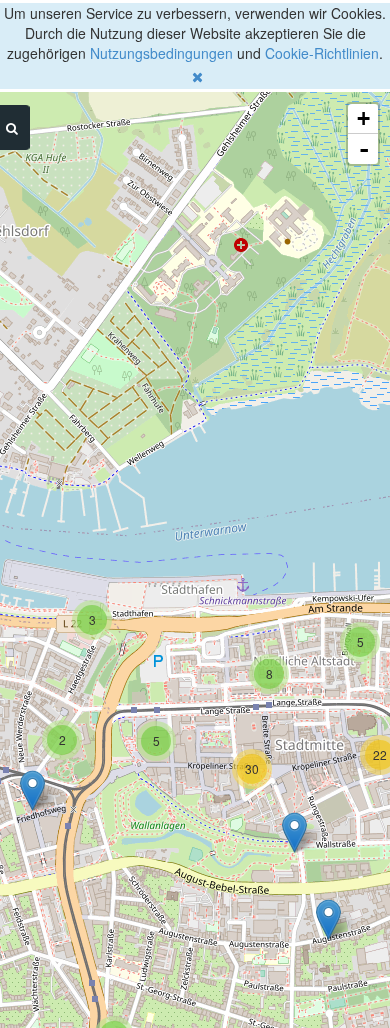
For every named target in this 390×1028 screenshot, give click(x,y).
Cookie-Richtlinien (322, 53)
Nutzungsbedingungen (161, 53)
